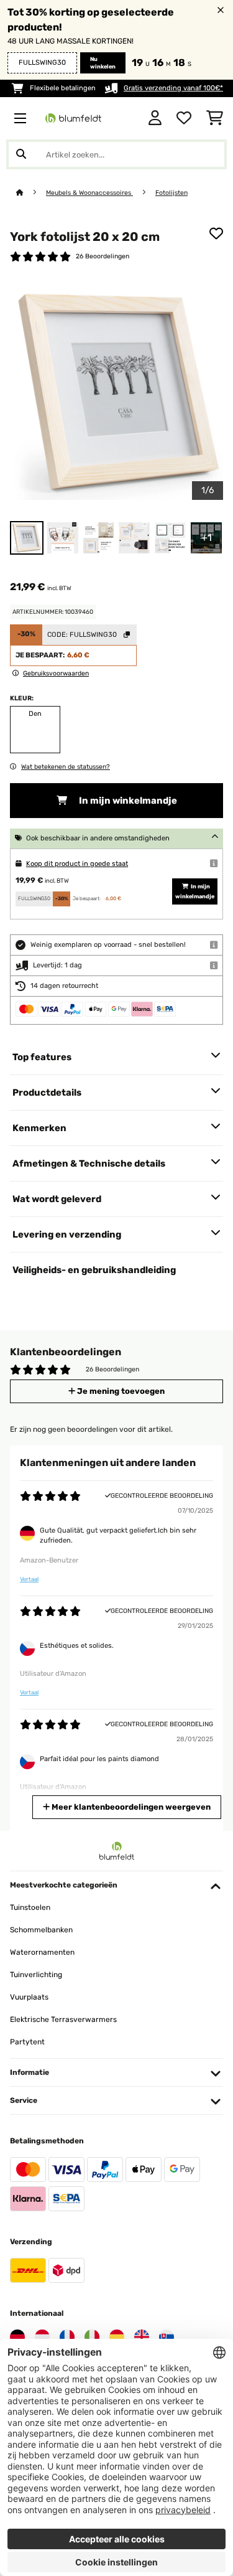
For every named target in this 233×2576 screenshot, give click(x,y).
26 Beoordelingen (103, 256)
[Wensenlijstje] (184, 118)
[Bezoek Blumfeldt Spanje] (117, 2337)
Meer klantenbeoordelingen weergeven (130, 1807)
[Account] (155, 118)
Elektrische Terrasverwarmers (63, 2019)
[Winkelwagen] (215, 118)
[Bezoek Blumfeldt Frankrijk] (67, 2337)
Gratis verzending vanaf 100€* (173, 88)
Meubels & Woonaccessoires (89, 193)
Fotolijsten (171, 193)
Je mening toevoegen (120, 1391)
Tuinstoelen (30, 1907)
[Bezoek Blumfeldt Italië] (92, 2337)
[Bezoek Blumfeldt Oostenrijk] (42, 2337)
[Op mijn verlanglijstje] (216, 233)
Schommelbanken (41, 1930)
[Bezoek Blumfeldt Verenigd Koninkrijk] (142, 2337)
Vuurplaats (29, 1997)
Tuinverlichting (36, 1975)
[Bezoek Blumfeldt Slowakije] (167, 2337)
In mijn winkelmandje (127, 801)
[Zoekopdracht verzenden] (21, 154)
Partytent (27, 2042)
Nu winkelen (103, 63)
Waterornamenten (42, 1952)
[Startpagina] (31, 193)
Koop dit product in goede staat (77, 864)
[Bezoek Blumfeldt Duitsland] (17, 2337)
